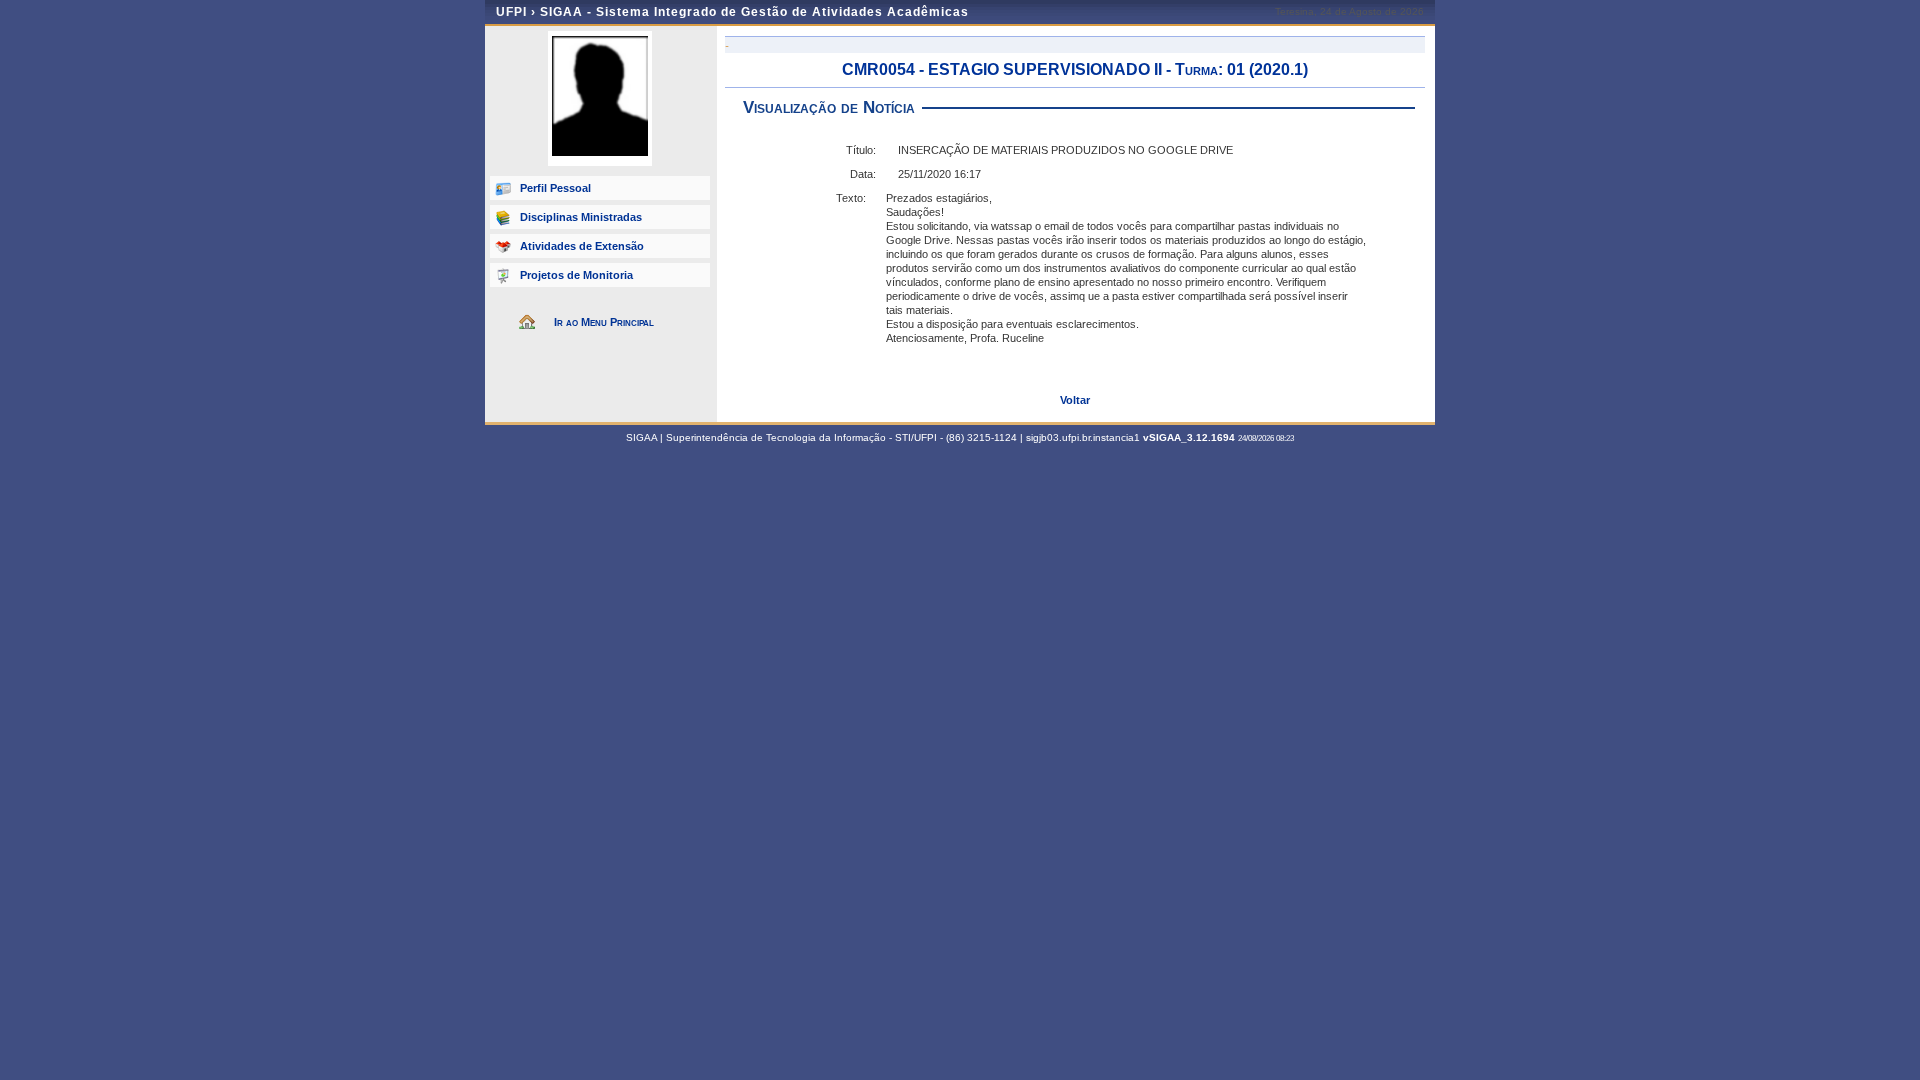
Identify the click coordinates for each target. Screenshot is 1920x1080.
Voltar (1075, 400)
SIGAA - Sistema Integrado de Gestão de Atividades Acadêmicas (754, 12)
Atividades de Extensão (582, 246)
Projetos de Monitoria (576, 275)
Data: (863, 174)
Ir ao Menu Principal (604, 322)
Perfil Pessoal (555, 188)
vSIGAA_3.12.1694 (1189, 437)
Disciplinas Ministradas (581, 217)
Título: (861, 150)
